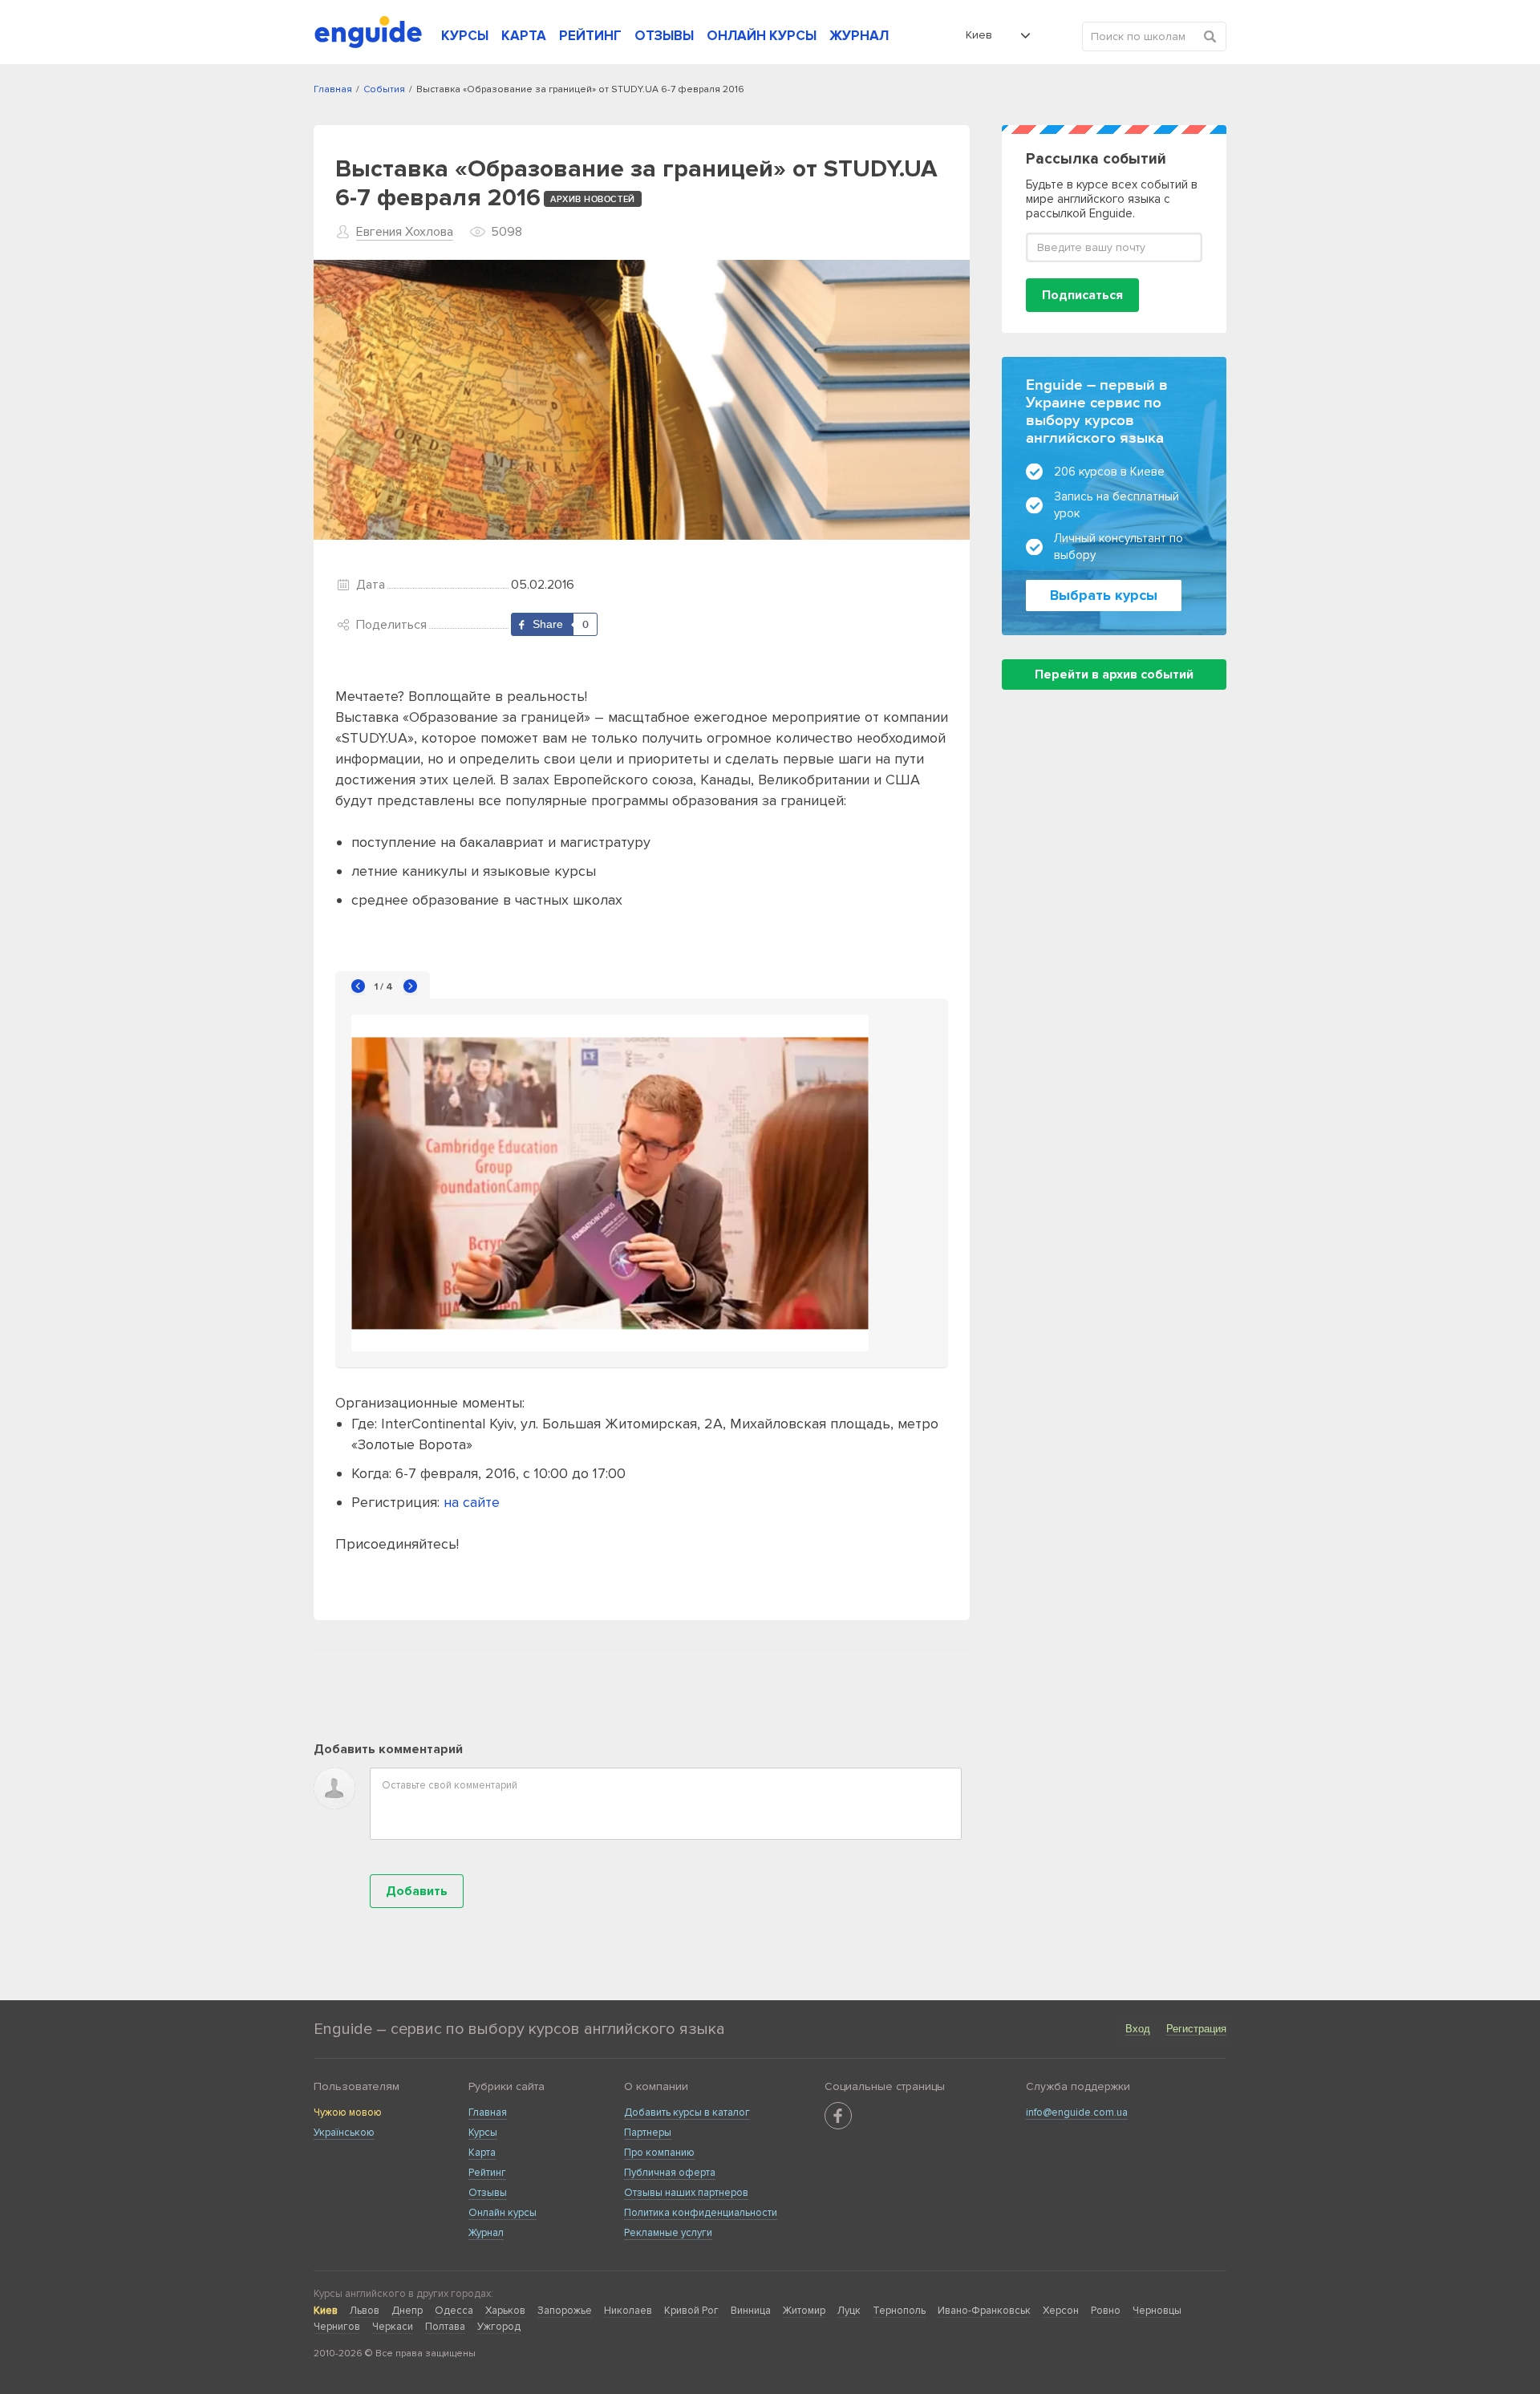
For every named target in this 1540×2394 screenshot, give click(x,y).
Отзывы (488, 2193)
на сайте (472, 1502)
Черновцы (1157, 2311)
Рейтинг (487, 2173)
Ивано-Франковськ (984, 2311)
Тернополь (899, 2311)
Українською (344, 2133)
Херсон (1061, 2311)
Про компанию (659, 2153)
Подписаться (1082, 295)
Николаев (628, 2311)
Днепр (407, 2311)
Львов (365, 2311)
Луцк (849, 2311)
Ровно (1106, 2311)
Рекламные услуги (668, 2233)
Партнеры (648, 2133)
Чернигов (337, 2327)
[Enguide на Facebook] (838, 2116)
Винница (751, 2311)
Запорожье (565, 2311)
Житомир (804, 2311)
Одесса (454, 2311)
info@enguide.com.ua (1077, 2112)
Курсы (483, 2133)
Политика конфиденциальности (701, 2213)
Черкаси (393, 2327)
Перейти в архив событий (1114, 674)
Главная (488, 2112)
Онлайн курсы (503, 2213)
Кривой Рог (691, 2311)
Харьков (505, 2311)
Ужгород (499, 2327)
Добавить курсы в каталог (687, 2112)
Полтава (445, 2327)
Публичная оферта (670, 2173)
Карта (482, 2153)
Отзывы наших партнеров (686, 2193)
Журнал (486, 2233)
